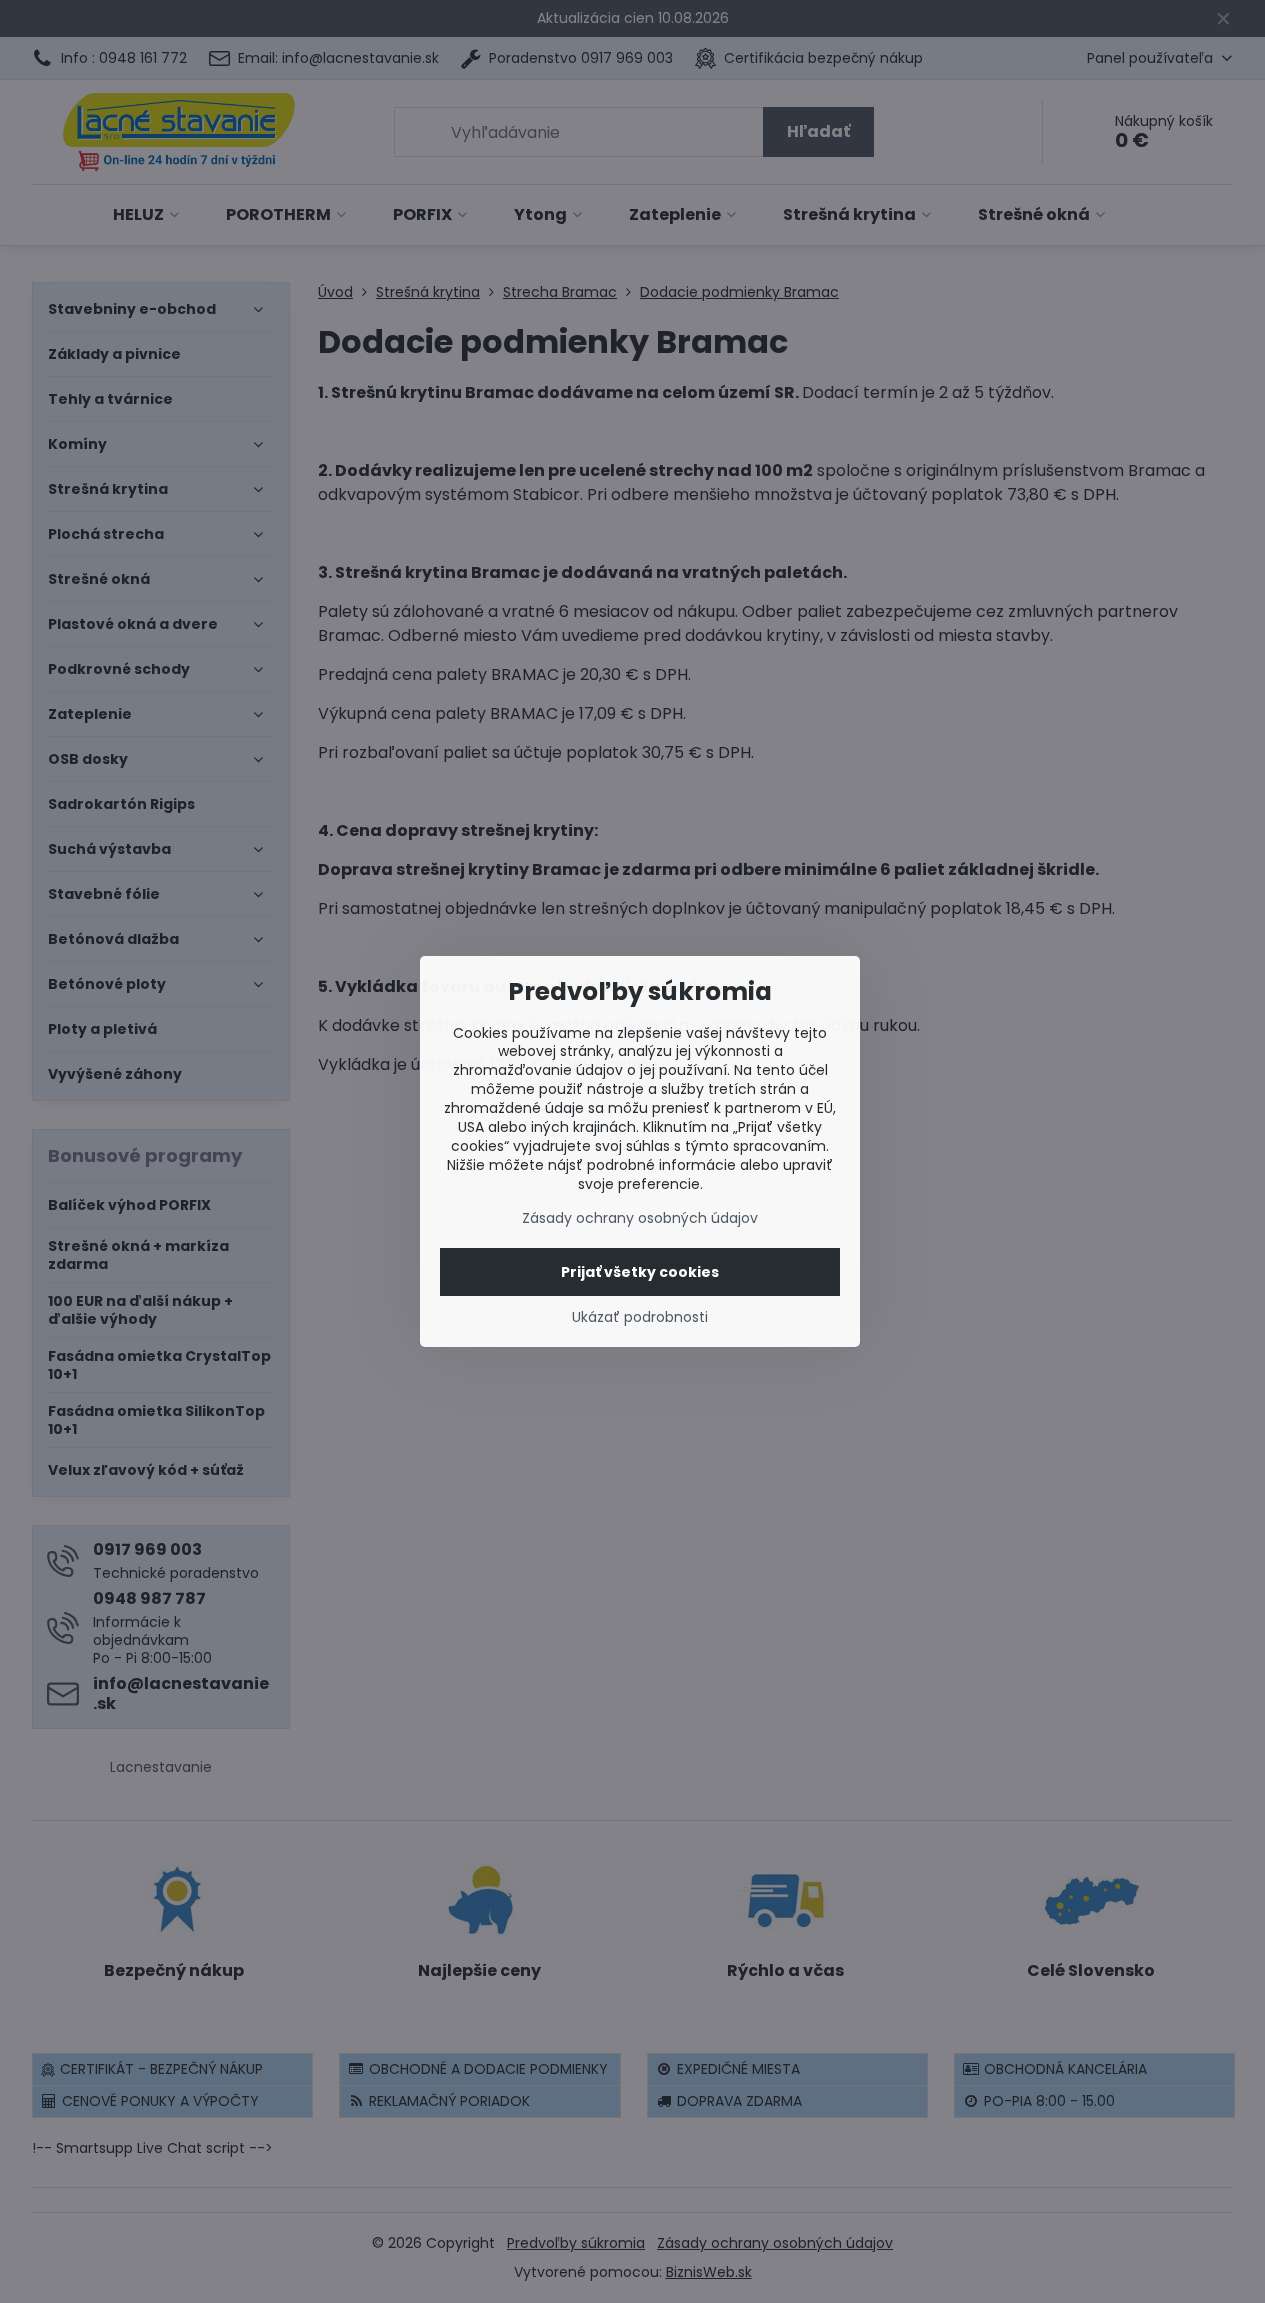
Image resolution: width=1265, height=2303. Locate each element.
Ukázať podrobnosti (640, 1317)
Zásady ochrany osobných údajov (640, 1218)
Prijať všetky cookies (640, 1272)
